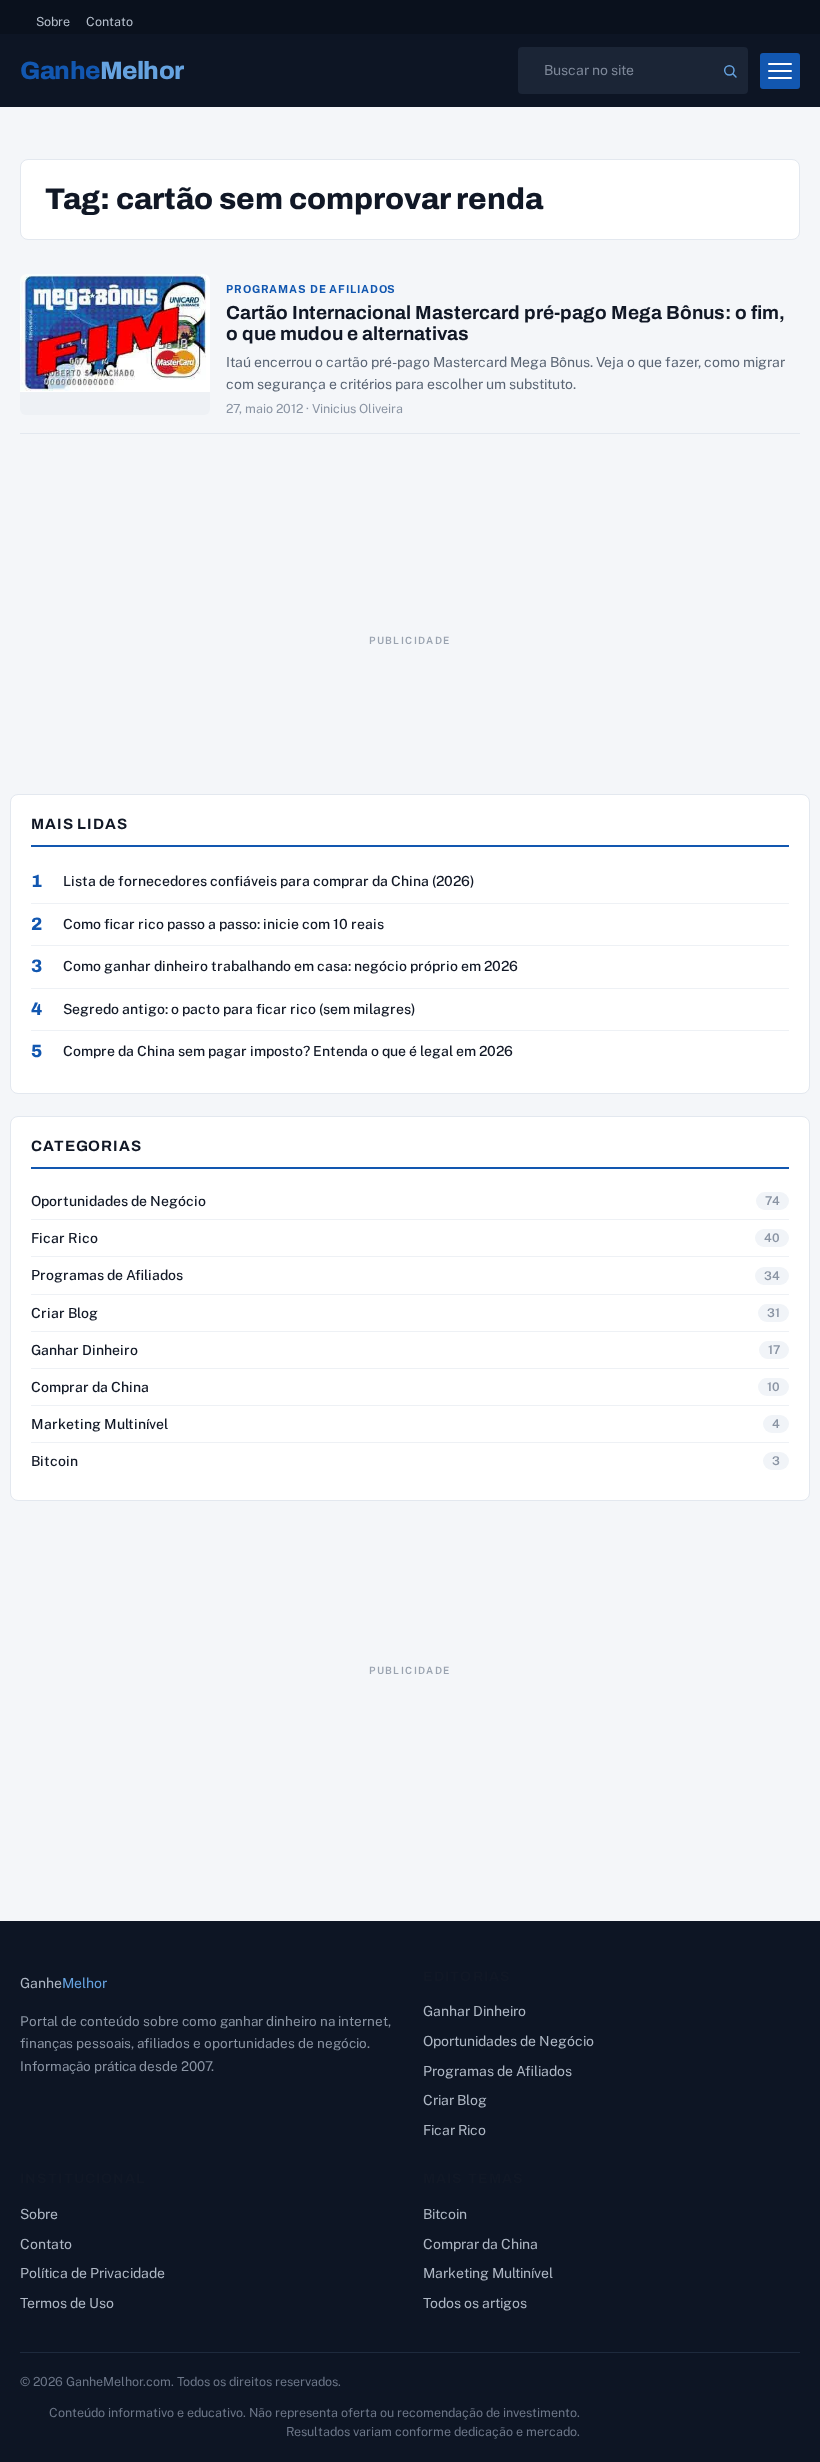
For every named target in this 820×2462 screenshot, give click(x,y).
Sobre (53, 21)
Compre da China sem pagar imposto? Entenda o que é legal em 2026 (288, 1051)
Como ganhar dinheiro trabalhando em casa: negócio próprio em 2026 (290, 966)
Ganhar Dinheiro (84, 1350)
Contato (109, 21)
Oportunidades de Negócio (118, 1201)
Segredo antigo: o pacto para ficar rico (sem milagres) (239, 1009)
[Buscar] (730, 71)
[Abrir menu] (780, 71)
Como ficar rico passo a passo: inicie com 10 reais (223, 924)
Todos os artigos (475, 2303)
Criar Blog (64, 1313)
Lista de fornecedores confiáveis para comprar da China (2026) (268, 881)
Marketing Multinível (99, 1424)
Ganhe (102, 70)
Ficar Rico (64, 1238)
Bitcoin (54, 1461)
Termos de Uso (67, 2303)
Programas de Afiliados (311, 289)
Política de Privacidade (92, 2273)
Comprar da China (90, 1387)
